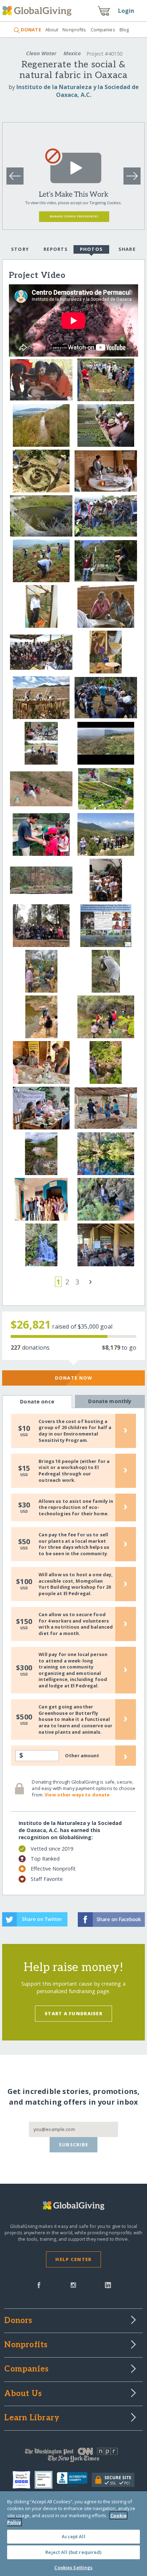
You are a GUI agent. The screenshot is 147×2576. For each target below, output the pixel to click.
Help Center (73, 2259)
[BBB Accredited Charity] (74, 2480)
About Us (23, 2394)
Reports (56, 249)
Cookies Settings (73, 2567)
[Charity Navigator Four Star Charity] (24, 2480)
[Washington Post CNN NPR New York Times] (73, 2457)
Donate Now (74, 1378)
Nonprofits (74, 30)
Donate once (37, 1401)
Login (126, 11)
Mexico (72, 53)
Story (20, 249)
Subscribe (74, 2145)
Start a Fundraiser (73, 2013)
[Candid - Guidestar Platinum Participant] (46, 2480)
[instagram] (73, 2285)
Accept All (73, 2536)
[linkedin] (108, 2285)
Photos (92, 249)
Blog (124, 30)
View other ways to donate (77, 1795)
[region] (73, 2534)
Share (127, 249)
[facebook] (39, 2285)
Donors (18, 2321)
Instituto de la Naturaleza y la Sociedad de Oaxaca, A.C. (78, 91)
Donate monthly (110, 1401)
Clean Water (41, 53)
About (52, 30)
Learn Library (32, 2418)
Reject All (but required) (73, 2552)
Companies (103, 30)
